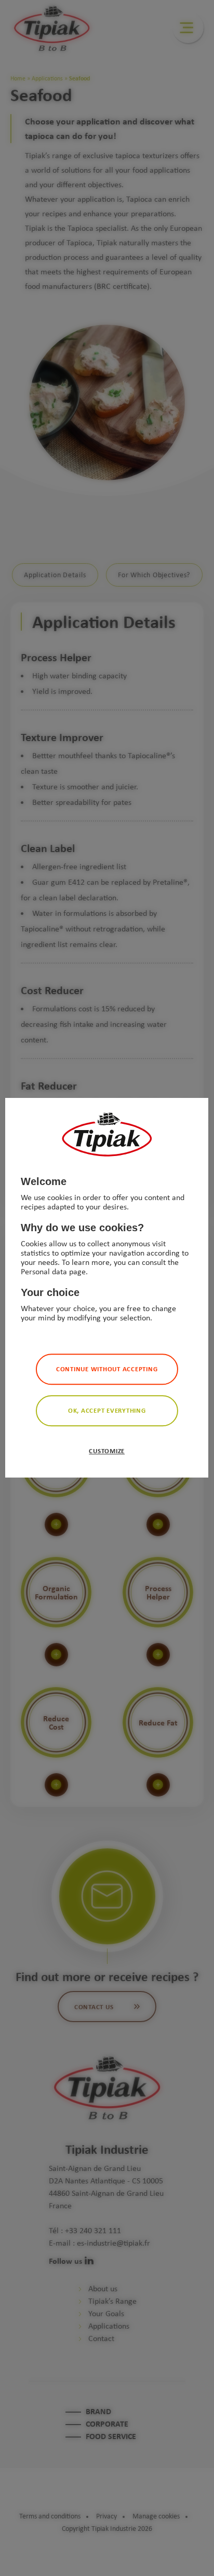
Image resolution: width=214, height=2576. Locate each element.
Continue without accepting (107, 1369)
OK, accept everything (107, 1410)
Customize (107, 1451)
